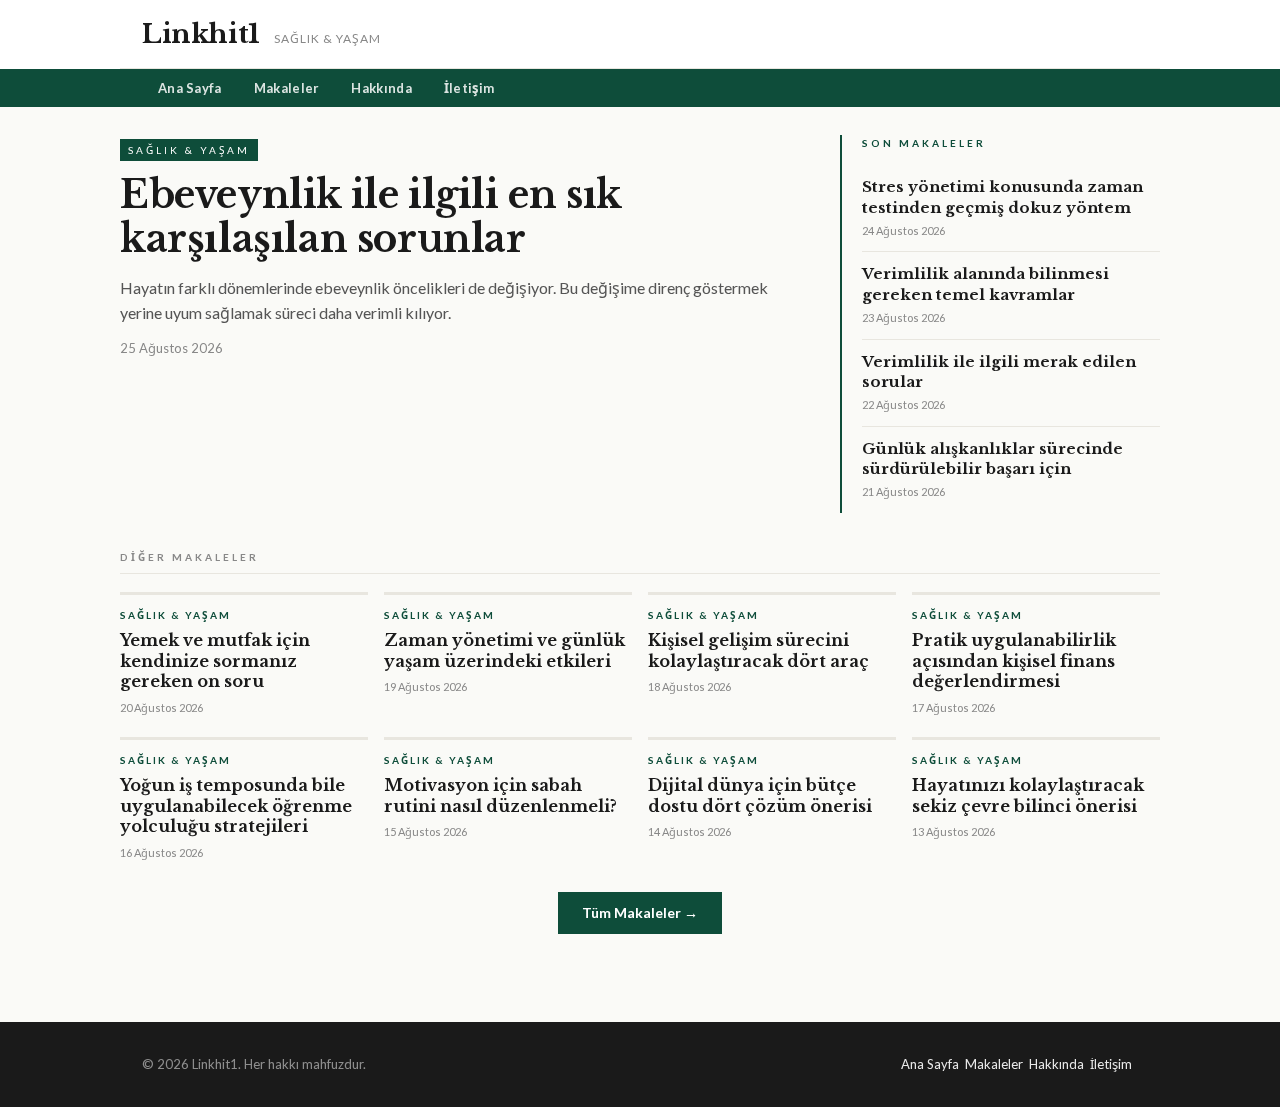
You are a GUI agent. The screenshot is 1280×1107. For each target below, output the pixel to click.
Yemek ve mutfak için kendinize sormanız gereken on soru (215, 661)
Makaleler (287, 88)
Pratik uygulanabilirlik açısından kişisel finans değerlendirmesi (1014, 661)
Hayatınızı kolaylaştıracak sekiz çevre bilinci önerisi (1028, 795)
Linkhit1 (201, 34)
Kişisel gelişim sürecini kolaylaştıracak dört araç (758, 650)
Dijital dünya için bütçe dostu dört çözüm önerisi (760, 795)
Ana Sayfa (190, 88)
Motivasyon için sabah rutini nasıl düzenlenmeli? (500, 795)
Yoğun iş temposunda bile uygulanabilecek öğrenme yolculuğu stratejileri (236, 806)
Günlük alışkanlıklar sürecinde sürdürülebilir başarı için (992, 458)
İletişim (469, 88)
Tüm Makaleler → (640, 912)
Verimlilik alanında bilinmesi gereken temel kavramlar (985, 283)
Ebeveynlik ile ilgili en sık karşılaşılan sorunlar (370, 216)
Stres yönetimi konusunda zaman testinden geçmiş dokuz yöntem (1002, 196)
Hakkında (381, 88)
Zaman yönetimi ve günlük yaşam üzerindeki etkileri (504, 650)
